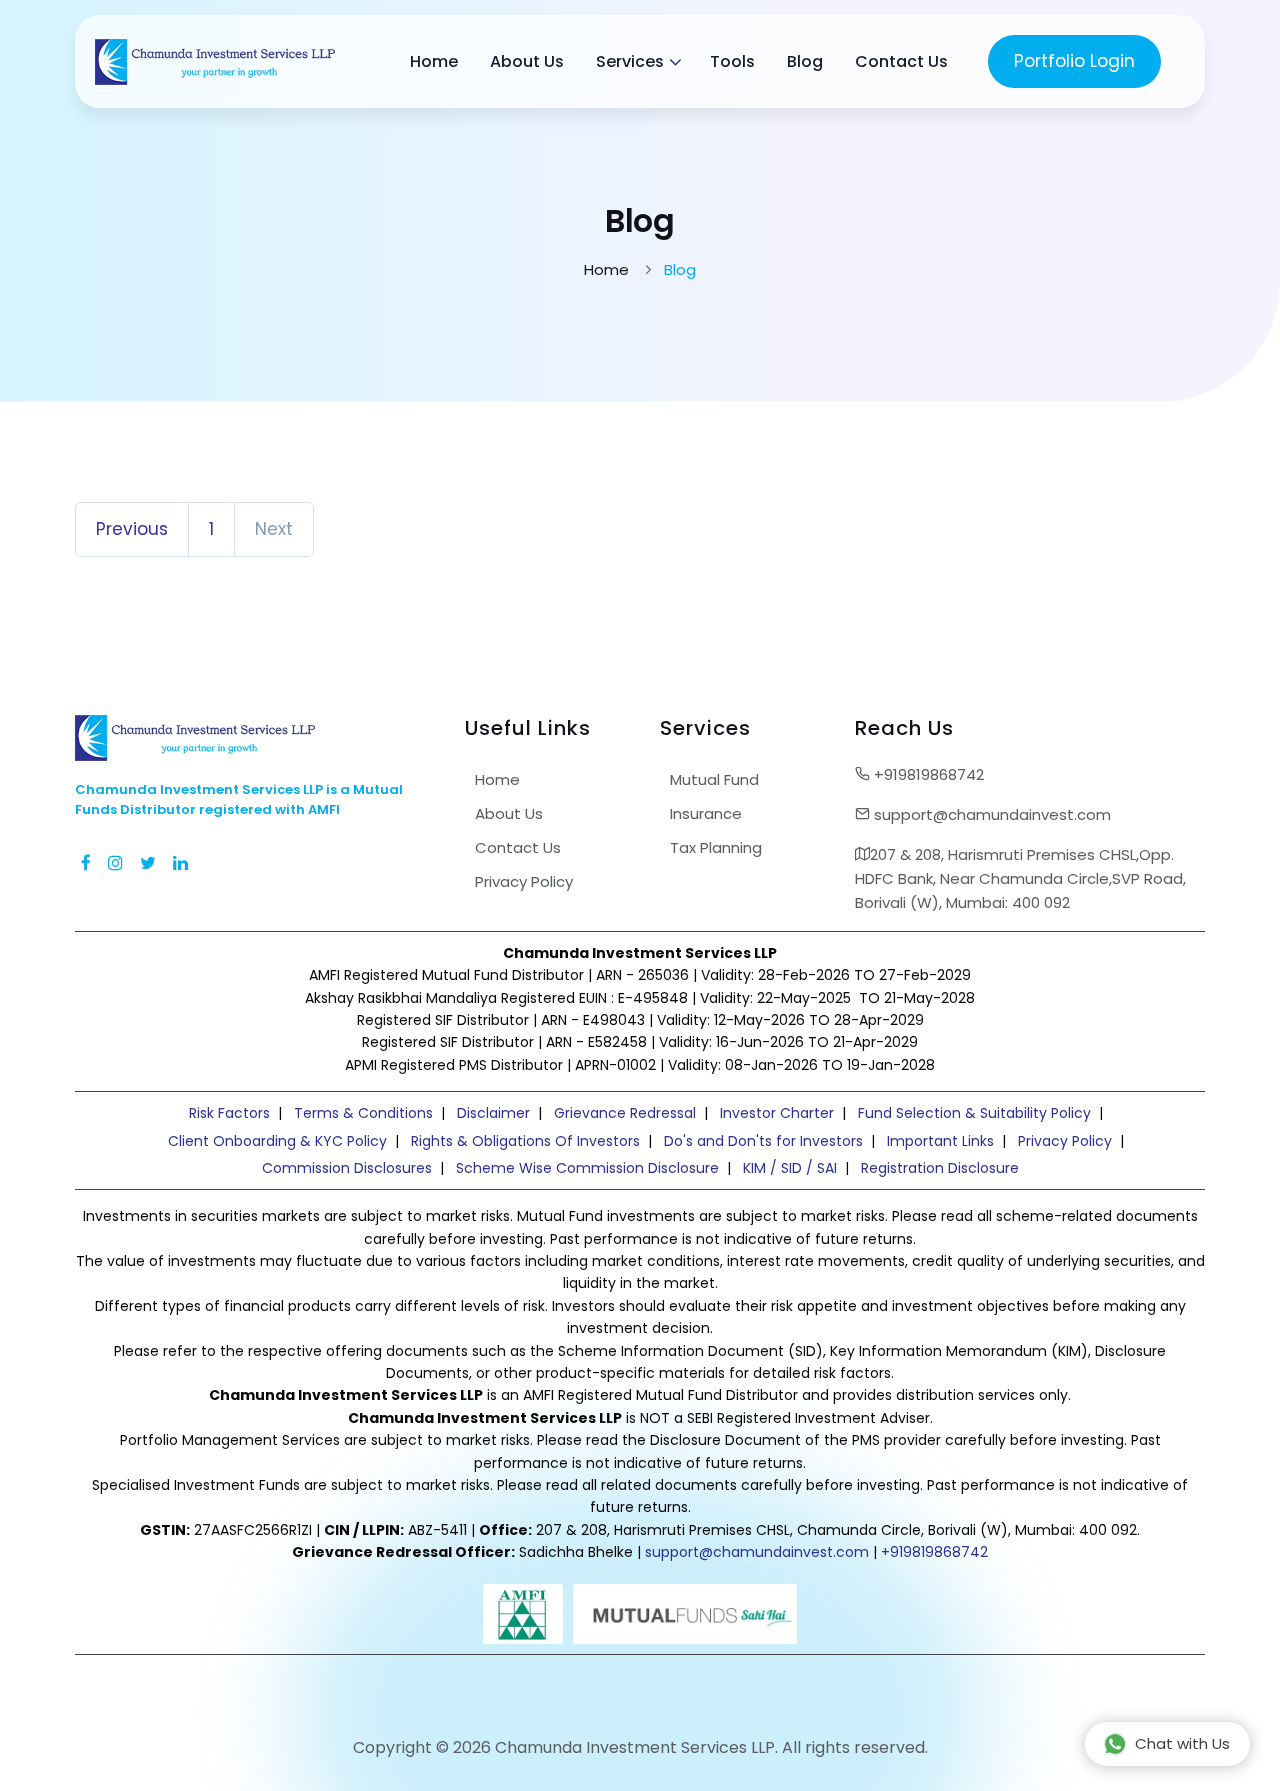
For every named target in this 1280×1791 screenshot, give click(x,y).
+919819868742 (927, 774)
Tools (732, 61)
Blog (805, 61)
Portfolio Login (1074, 61)
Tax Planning (716, 847)
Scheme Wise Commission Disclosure (587, 1168)
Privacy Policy (524, 881)
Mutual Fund (714, 779)
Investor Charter (777, 1113)
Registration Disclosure (940, 1168)
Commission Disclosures (347, 1168)
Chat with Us (1182, 1743)
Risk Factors (229, 1113)
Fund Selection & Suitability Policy (974, 1113)
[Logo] (215, 61)
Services (630, 61)
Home (434, 61)
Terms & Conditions (363, 1113)
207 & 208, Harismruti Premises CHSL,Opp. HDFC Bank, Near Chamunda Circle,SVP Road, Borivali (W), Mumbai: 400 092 (1020, 878)
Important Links (940, 1141)
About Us (527, 61)
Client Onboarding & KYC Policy (277, 1141)
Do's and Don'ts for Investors (763, 1141)
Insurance (706, 813)
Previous (132, 529)
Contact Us (901, 61)
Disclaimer (493, 1113)
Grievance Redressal (625, 1113)
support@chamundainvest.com (990, 814)
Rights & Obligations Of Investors (525, 1141)
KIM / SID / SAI (790, 1168)
